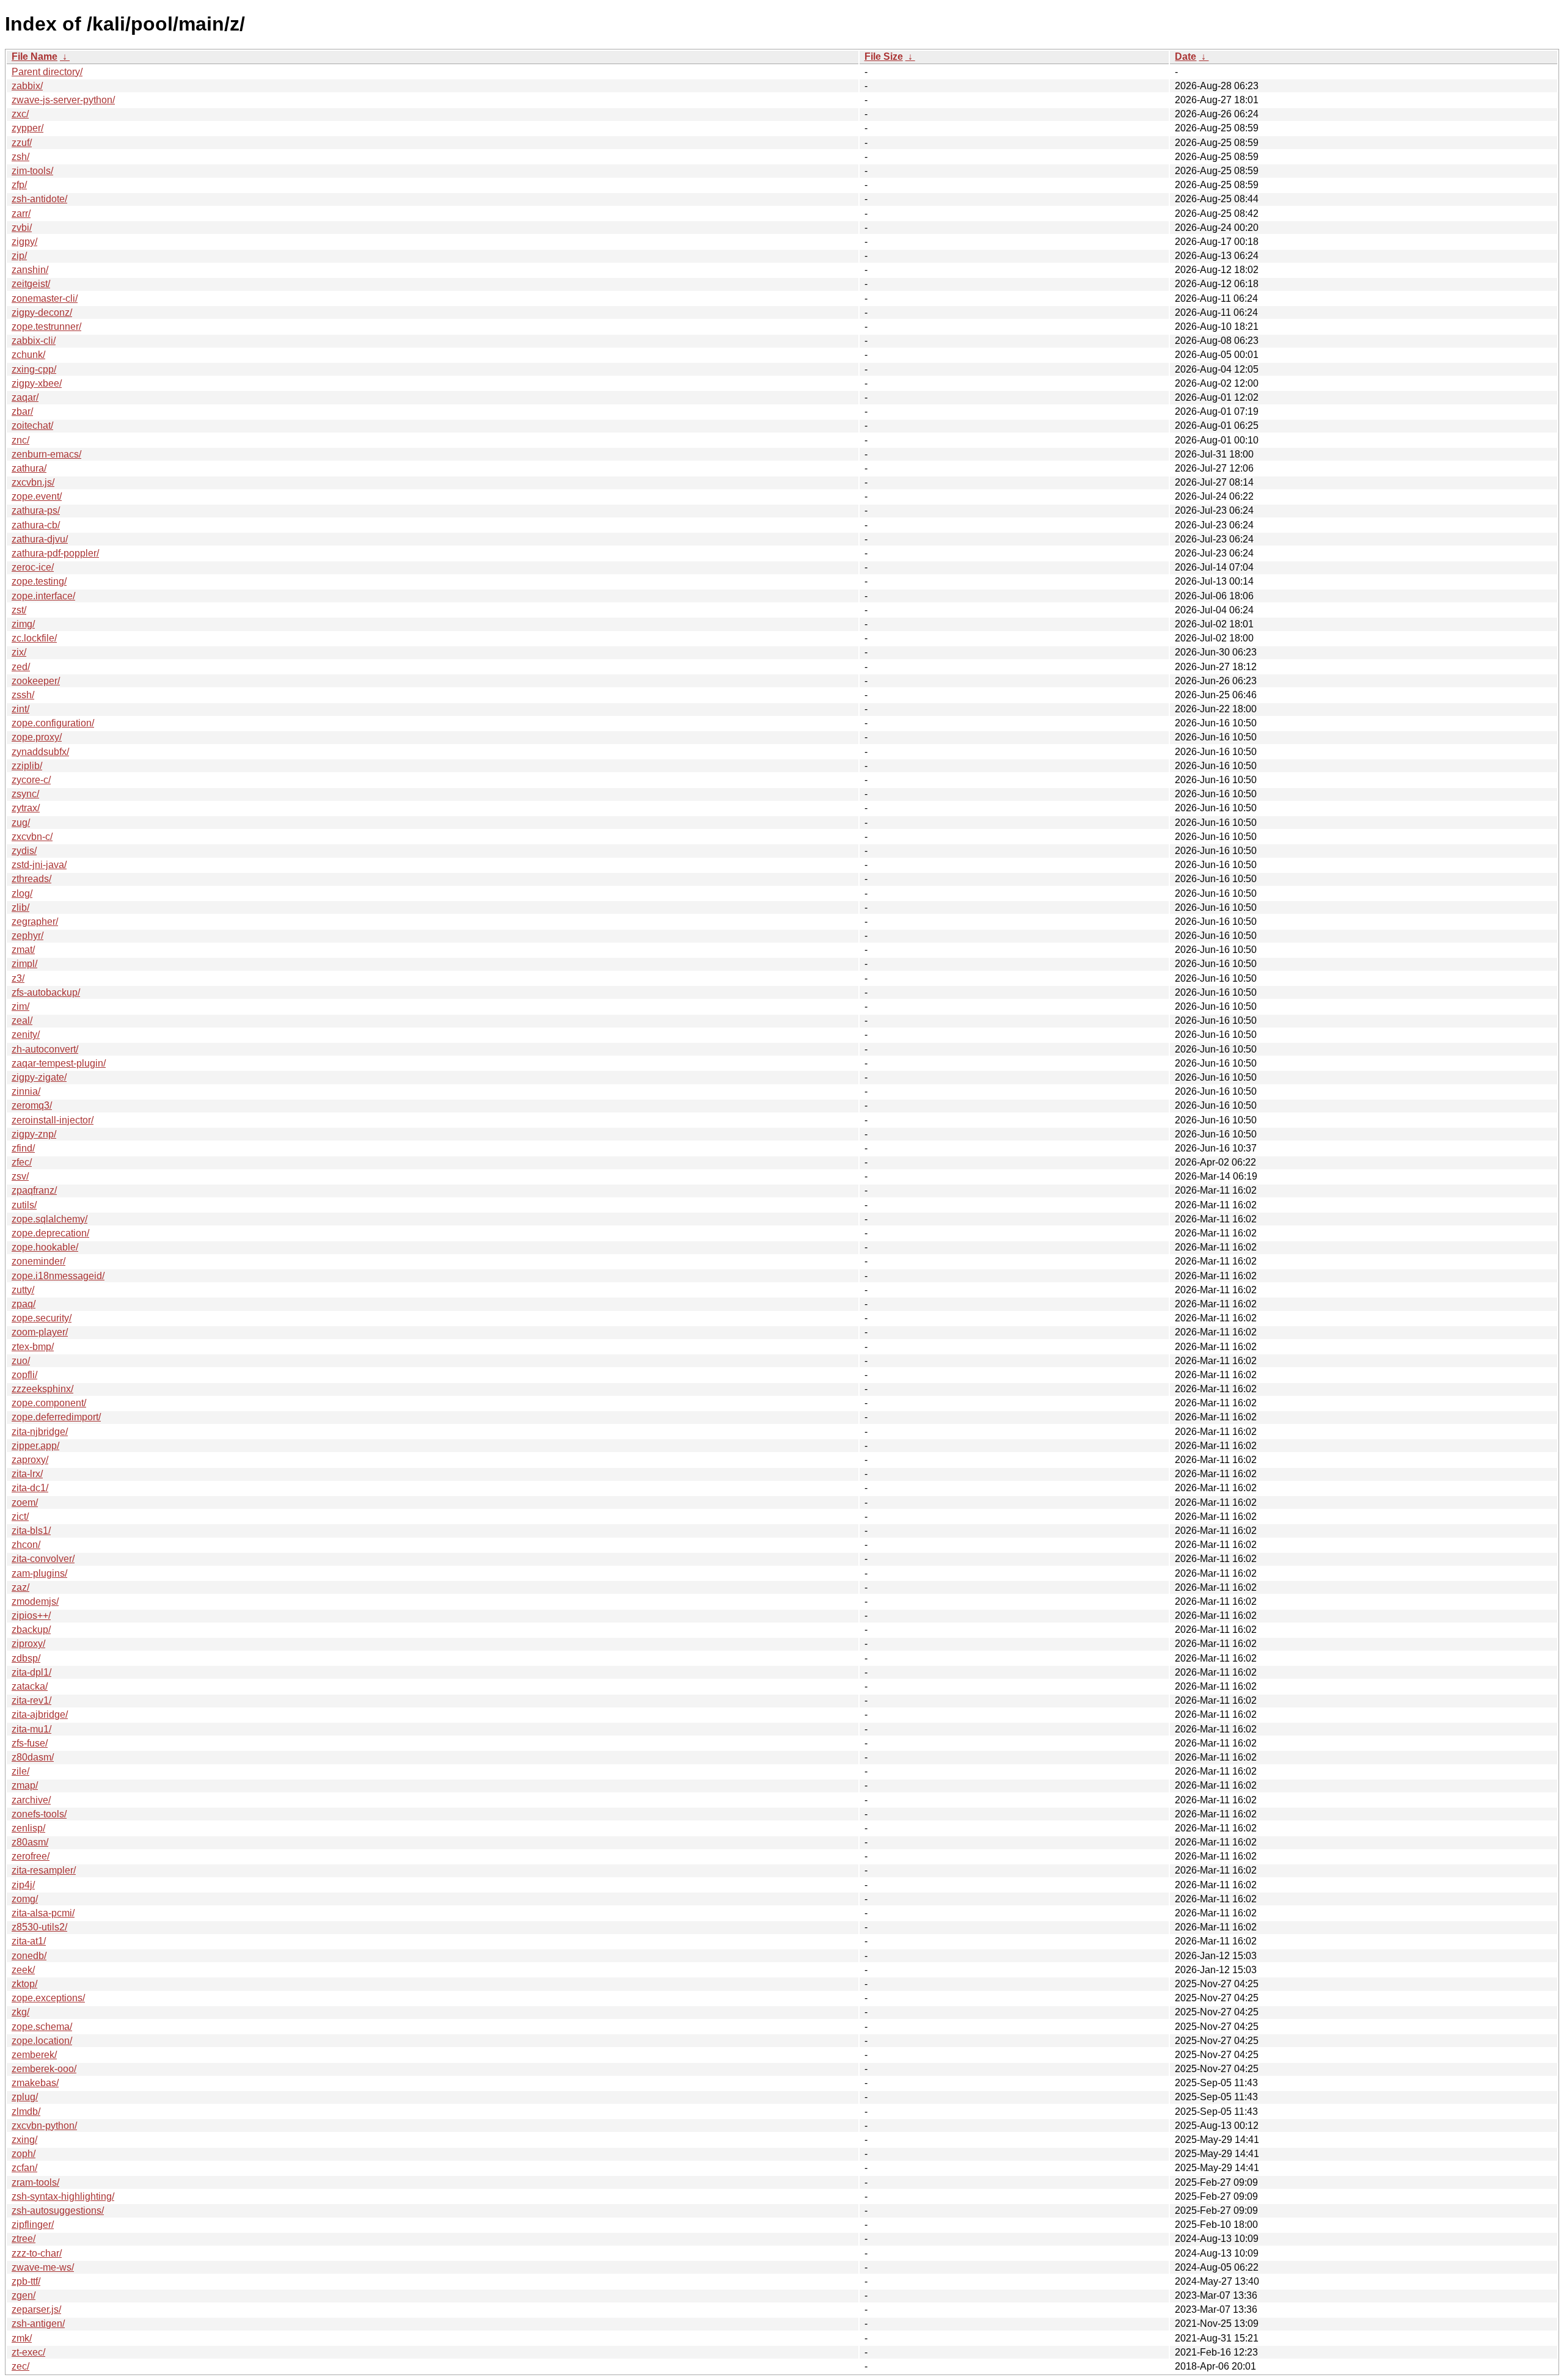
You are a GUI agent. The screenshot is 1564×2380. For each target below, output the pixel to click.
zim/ (20, 1006)
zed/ (21, 667)
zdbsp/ (26, 1658)
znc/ (20, 440)
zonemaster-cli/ (45, 298)
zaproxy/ (30, 1460)
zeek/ (23, 1970)
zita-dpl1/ (31, 1672)
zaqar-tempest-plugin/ (59, 1063)
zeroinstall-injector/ (53, 1120)
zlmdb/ (26, 2112)
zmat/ (23, 950)
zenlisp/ (28, 1828)
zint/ (20, 709)
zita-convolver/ (43, 1559)
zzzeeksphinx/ (42, 1389)
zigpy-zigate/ (39, 1077)
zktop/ (24, 1984)
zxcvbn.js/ (33, 482)
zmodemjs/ (35, 1601)
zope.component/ (49, 1403)
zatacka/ (30, 1686)
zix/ (19, 652)
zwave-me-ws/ (43, 2267)
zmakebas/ (35, 2083)
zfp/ (19, 185)
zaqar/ (25, 397)
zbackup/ (31, 1630)
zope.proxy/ (37, 737)
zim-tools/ (32, 171)
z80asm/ (30, 1842)
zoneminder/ (38, 1261)
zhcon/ (26, 1545)
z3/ (18, 978)
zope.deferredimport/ (56, 1417)
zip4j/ (23, 1885)
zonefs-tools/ (39, 1814)
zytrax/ (26, 808)
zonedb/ (29, 1956)
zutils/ (24, 1205)
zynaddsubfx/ (40, 752)
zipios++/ (31, 1615)
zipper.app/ (35, 1446)
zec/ (20, 2366)
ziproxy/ (28, 1644)
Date (1186, 57)
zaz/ (20, 1587)
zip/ (19, 256)
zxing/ (24, 2140)
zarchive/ (31, 1800)
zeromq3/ (32, 1105)
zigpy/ (24, 242)
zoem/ (25, 1502)
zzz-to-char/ (37, 2253)
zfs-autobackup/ (46, 992)
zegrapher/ (35, 922)
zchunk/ (28, 355)
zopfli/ (24, 1375)
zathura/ (29, 468)
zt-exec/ (28, 2352)
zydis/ (24, 851)
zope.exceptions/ (48, 1998)
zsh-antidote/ (39, 199)
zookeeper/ (36, 681)
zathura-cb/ (36, 525)
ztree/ (24, 2239)
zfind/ (23, 1148)
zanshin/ (30, 270)
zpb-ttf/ (26, 2281)
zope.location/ (42, 2041)
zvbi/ (22, 228)
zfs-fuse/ (30, 1743)
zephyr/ (27, 936)
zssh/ (23, 695)
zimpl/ (24, 964)
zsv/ (20, 1176)
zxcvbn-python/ (44, 2126)
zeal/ (22, 1020)
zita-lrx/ (27, 1474)
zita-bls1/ (31, 1531)
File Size (884, 57)
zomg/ (25, 1899)
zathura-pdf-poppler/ (55, 553)
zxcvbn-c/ (32, 837)
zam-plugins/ (39, 1573)
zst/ (19, 610)
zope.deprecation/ (50, 1233)
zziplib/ (27, 766)
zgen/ (24, 2295)
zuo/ (21, 1361)
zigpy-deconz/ (42, 312)
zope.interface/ (43, 596)
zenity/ (26, 1035)
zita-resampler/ (44, 1870)
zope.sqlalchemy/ (49, 1219)
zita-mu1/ (31, 1729)
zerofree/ (31, 1856)
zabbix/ (27, 86)
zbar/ (22, 411)
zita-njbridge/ (40, 1432)
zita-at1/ (29, 1941)
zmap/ (25, 1785)
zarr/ (21, 214)
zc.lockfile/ (34, 638)
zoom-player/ (40, 1332)
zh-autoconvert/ (45, 1049)
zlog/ (22, 893)
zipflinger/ (33, 2225)
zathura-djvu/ (40, 539)
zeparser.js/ (36, 2309)
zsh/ (20, 157)
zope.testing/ (39, 581)
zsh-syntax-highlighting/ (63, 2196)
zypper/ (27, 128)
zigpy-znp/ (34, 1134)
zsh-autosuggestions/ (58, 2210)
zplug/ (25, 2097)
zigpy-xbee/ (37, 383)
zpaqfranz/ (34, 1190)
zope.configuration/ (53, 723)
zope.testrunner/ (46, 327)
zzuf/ (22, 143)
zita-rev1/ (31, 1700)
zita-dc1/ (30, 1488)
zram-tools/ (35, 2182)
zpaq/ (24, 1304)
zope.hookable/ (45, 1247)
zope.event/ (37, 496)
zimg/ (23, 624)
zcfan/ (24, 2168)
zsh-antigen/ (38, 2323)
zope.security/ (42, 1318)
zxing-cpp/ (34, 369)
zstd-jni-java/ (39, 865)
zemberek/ (34, 2055)
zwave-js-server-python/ (63, 100)
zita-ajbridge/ (40, 1714)
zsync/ (25, 794)
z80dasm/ (33, 1757)
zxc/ (20, 114)
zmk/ (22, 2338)
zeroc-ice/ (33, 567)
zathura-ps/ (36, 510)
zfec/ (22, 1162)
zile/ (20, 1771)
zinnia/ (26, 1091)
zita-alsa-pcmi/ (43, 1913)
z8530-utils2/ (39, 1927)
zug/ (21, 823)
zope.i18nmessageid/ (58, 1276)
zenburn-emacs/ (46, 454)
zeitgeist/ (31, 284)
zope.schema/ (42, 2027)
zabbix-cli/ (34, 341)
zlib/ (20, 907)
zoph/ (24, 2154)
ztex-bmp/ (33, 1347)
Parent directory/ (47, 72)
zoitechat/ (32, 425)
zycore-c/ (31, 780)
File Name (35, 57)
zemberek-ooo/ (44, 2069)
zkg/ (20, 2012)
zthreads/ (31, 879)
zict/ (20, 1517)
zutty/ (23, 1290)
